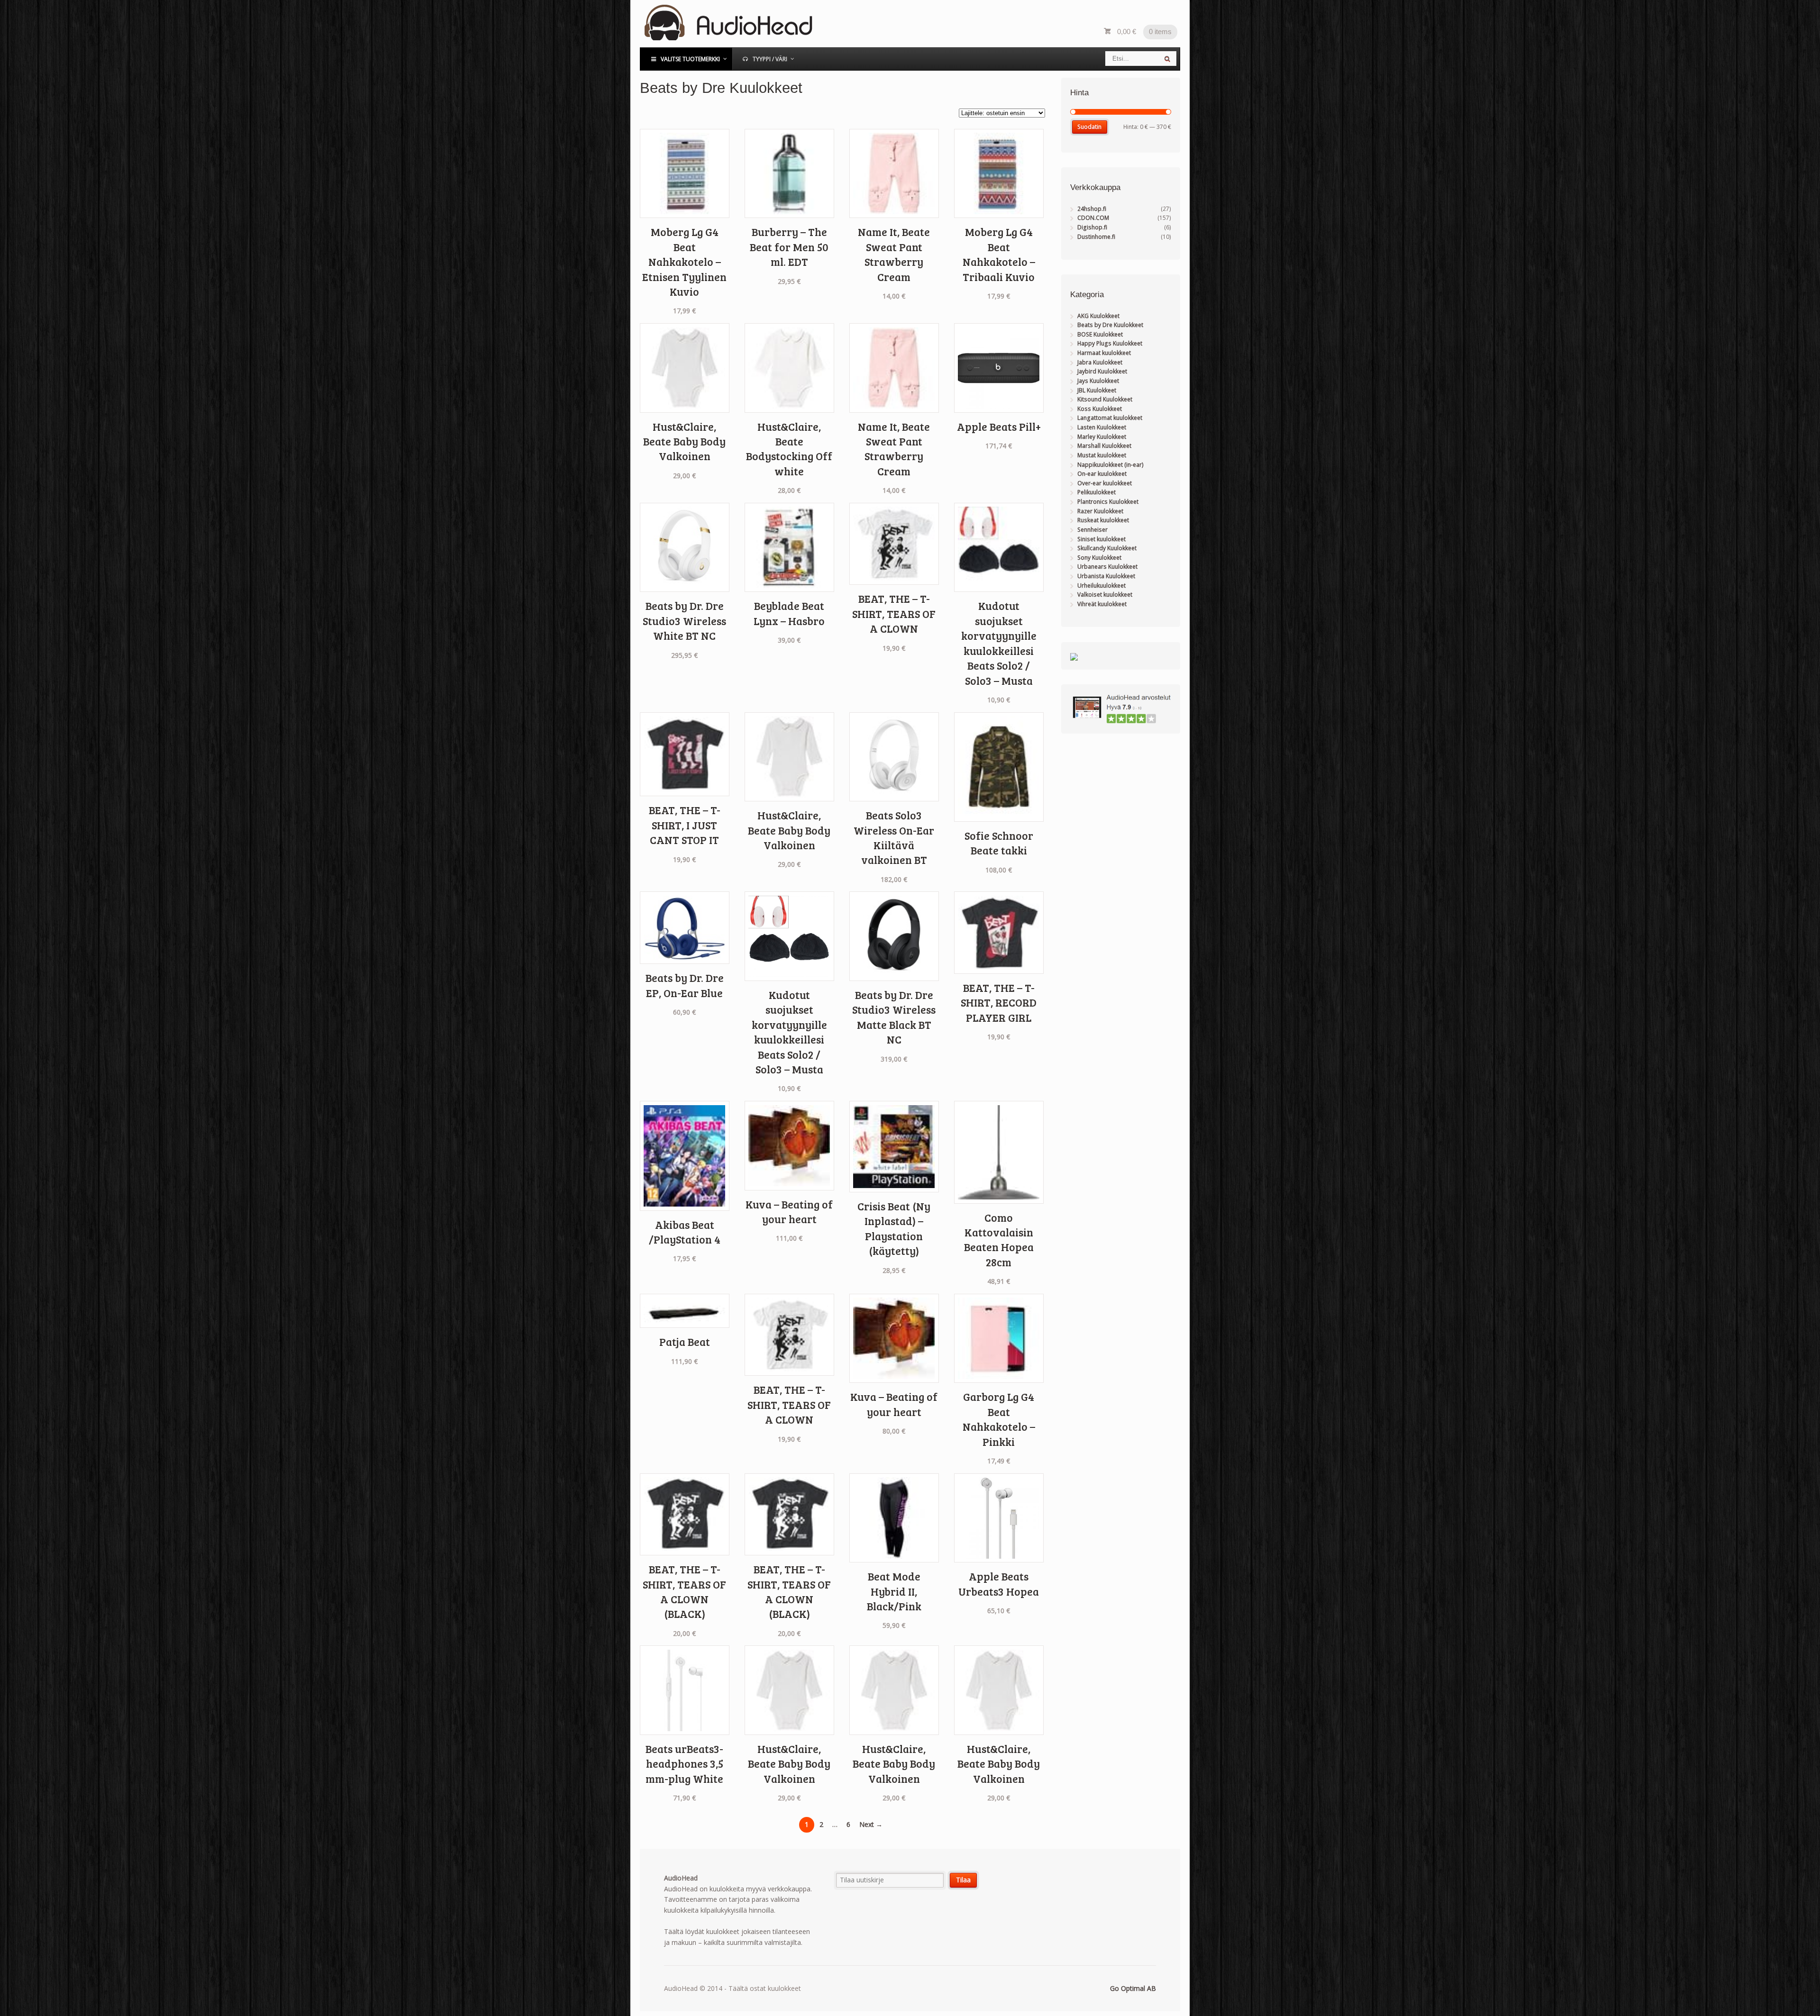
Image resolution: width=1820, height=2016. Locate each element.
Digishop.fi (1092, 227)
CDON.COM (1093, 218)
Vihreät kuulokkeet (1102, 604)
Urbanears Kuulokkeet (1107, 567)
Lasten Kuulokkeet (1102, 427)
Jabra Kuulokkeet (1100, 362)
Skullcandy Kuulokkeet (1107, 548)
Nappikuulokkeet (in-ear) (1110, 465)
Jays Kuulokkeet (1098, 381)
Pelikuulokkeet (1097, 492)
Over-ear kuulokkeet (1105, 483)
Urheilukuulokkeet (1101, 586)
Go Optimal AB (1133, 1988)
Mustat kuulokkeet (1102, 455)
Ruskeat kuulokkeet (1103, 520)
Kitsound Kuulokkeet (1105, 399)
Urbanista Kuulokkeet (1106, 576)
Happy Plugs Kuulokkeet (1110, 343)
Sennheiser (1092, 530)
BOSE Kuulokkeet (1100, 334)
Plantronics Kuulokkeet (1108, 502)
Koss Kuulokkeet (1100, 409)
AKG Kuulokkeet (1098, 316)
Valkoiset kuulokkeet (1105, 595)
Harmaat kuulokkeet (1104, 353)
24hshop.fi (1092, 209)
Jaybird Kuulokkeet (1102, 371)
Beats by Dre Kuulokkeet (1110, 325)
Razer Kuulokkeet (1100, 511)
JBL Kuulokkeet (1097, 390)
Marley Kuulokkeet (1102, 437)
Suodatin (1089, 127)
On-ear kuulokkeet (1102, 474)
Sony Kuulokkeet (1099, 558)
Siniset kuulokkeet (1101, 539)
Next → (871, 1824)
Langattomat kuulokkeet (1110, 418)
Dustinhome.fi (1096, 237)
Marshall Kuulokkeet (1104, 446)
